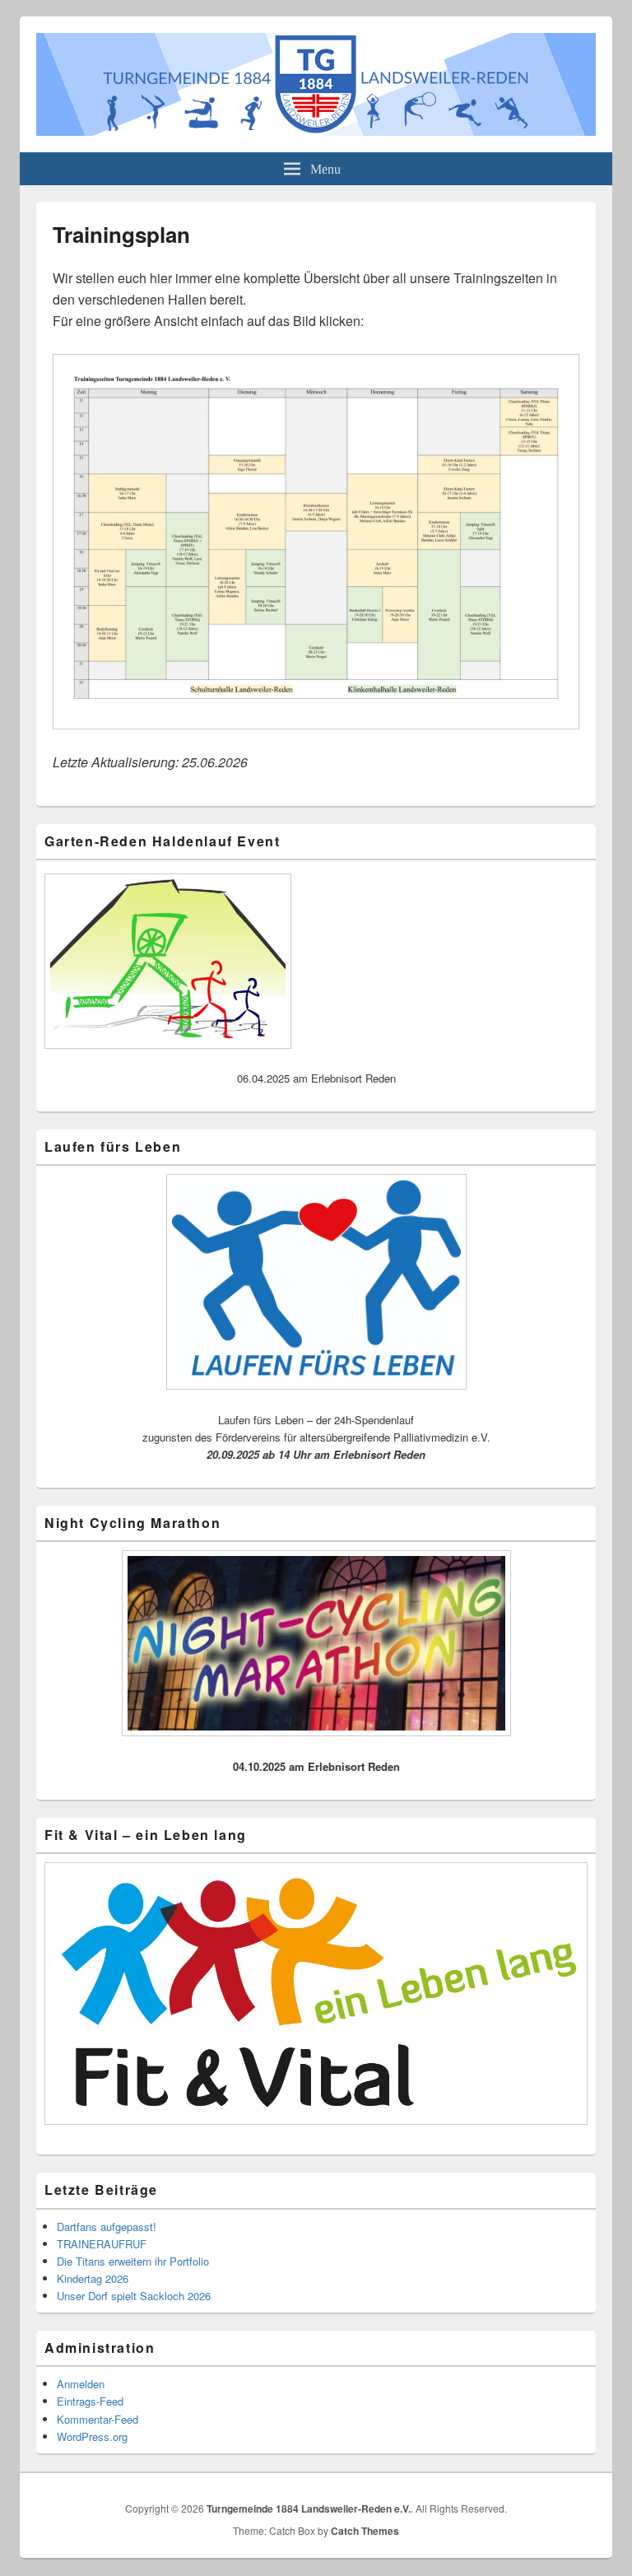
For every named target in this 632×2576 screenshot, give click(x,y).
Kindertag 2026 (93, 2278)
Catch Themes (365, 2531)
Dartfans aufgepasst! (107, 2227)
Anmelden (81, 2384)
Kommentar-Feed (98, 2419)
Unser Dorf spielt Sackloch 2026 (134, 2296)
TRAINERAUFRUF (102, 2244)
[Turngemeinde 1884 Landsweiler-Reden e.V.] (316, 130)
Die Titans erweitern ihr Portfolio (133, 2261)
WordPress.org (92, 2436)
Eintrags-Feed (90, 2401)
